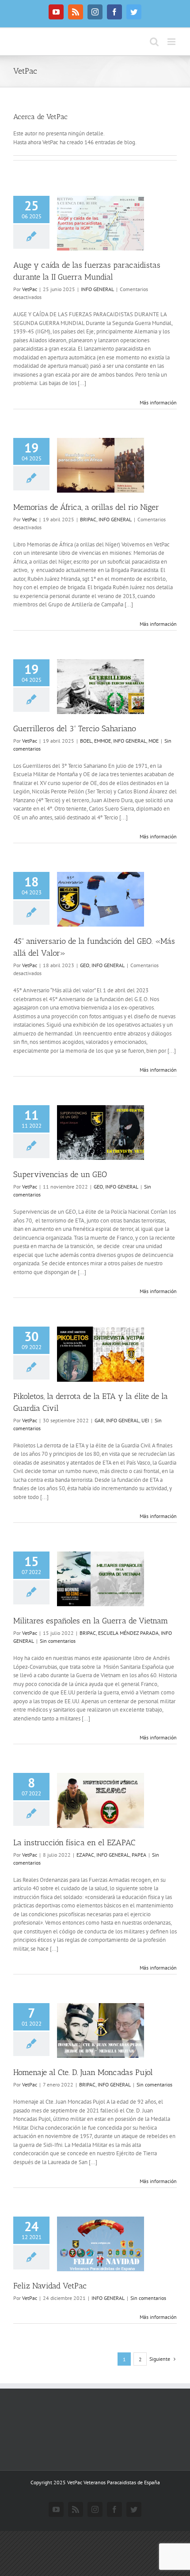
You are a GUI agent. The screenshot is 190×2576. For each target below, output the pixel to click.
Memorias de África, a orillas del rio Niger (86, 507)
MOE (154, 741)
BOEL (86, 741)
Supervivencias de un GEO (60, 1174)
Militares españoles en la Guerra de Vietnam (91, 1621)
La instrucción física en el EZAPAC (74, 1843)
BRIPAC (88, 519)
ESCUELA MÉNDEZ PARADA (128, 1633)
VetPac (30, 289)
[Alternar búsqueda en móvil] (154, 42)
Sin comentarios (58, 1641)
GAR (99, 1420)
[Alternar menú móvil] (172, 42)
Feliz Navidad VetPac (50, 2286)
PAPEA (139, 1855)
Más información (158, 402)
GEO (85, 965)
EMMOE (103, 741)
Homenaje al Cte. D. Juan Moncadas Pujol (83, 2072)
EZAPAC (85, 1855)
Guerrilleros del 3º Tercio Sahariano (75, 729)
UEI (145, 1420)
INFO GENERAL (97, 289)
